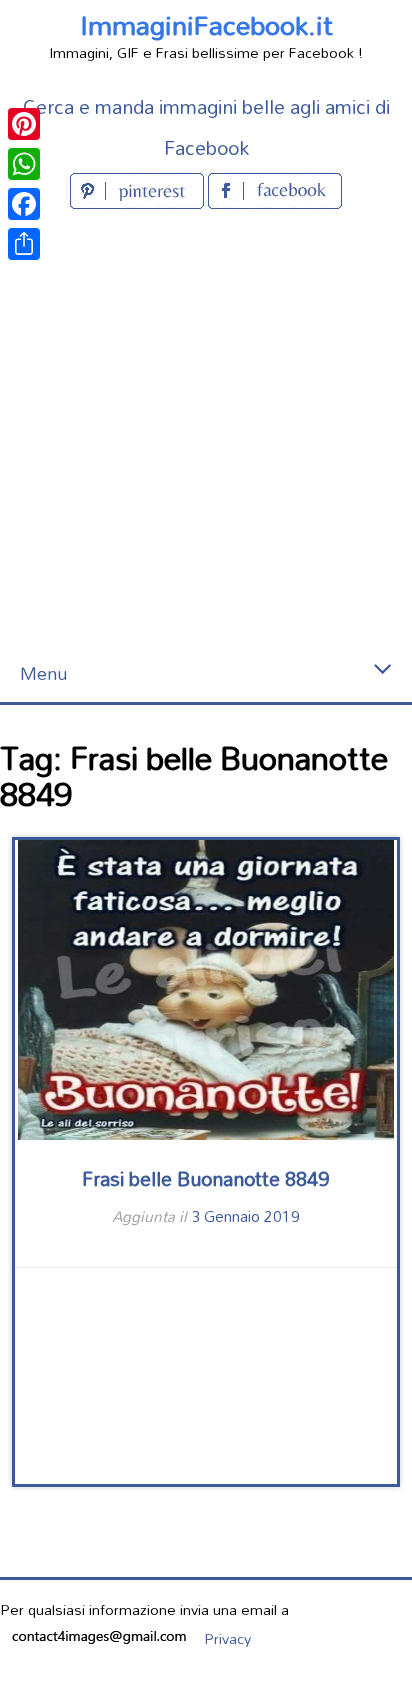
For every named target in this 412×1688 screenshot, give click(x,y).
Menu (43, 673)
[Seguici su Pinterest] (139, 202)
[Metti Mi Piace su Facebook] (275, 202)
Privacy (227, 1638)
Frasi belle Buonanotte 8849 (205, 1178)
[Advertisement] (206, 430)
